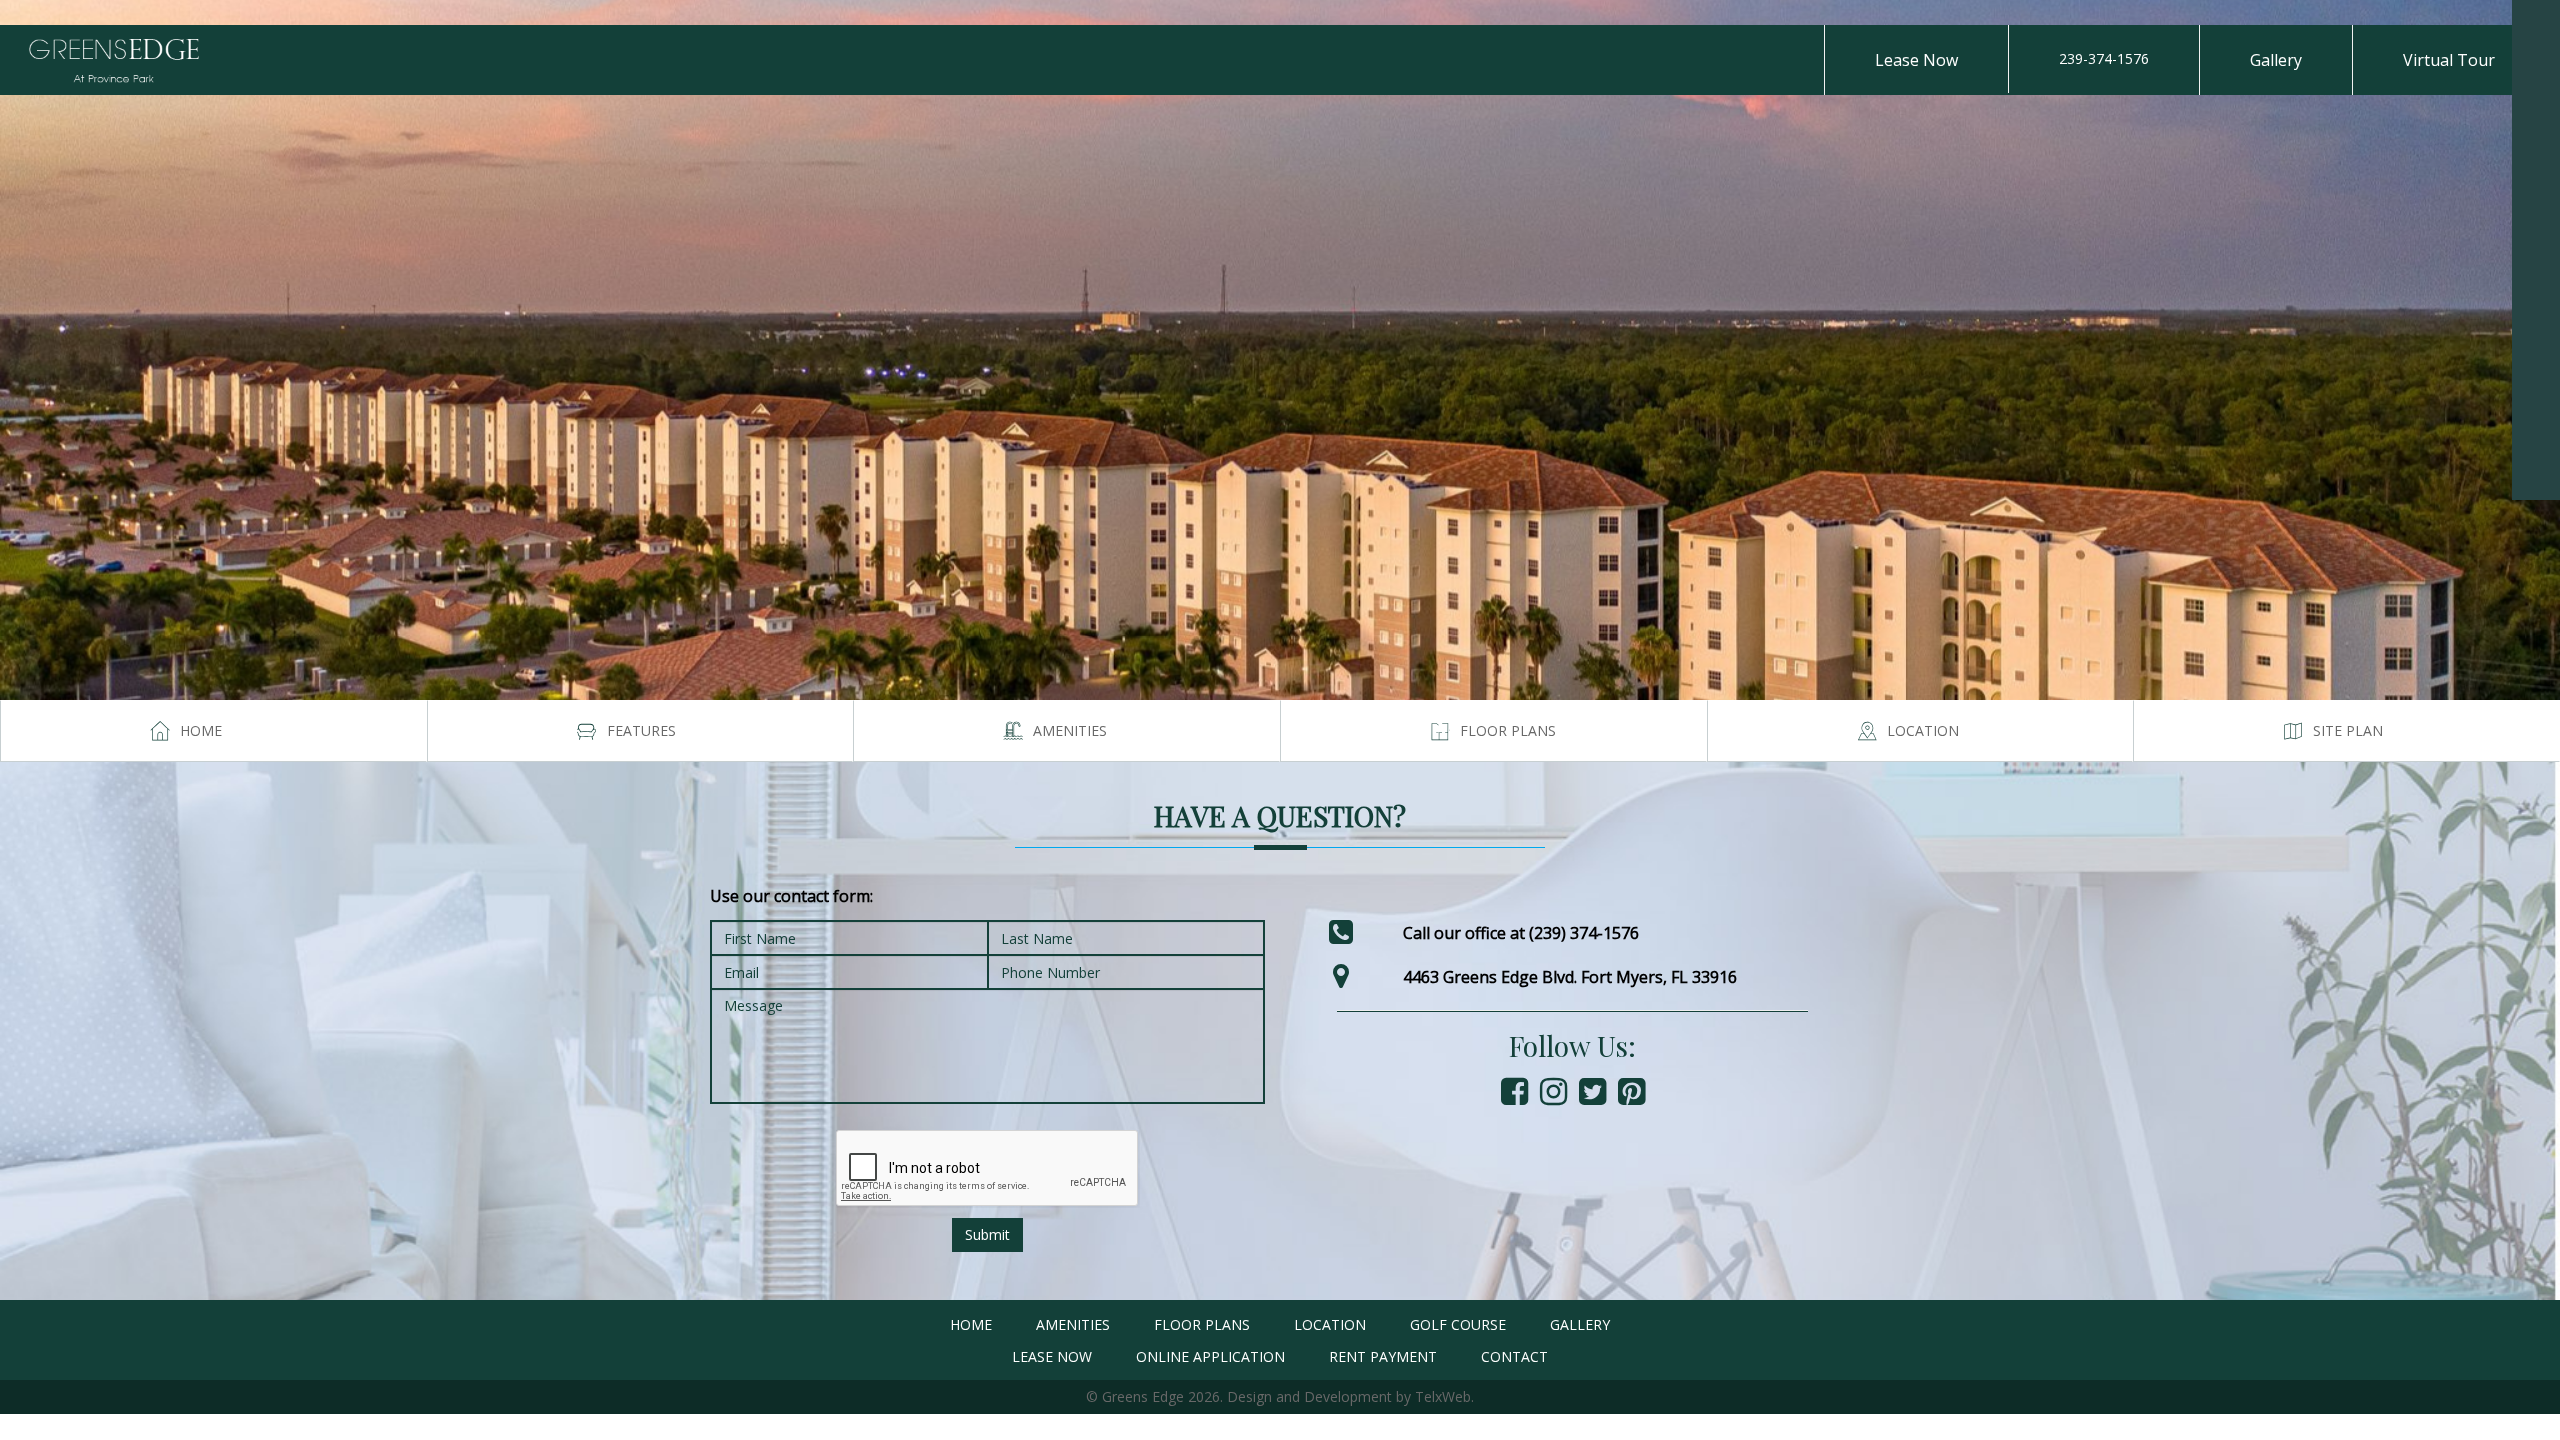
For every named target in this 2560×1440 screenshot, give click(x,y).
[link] (2536, 24)
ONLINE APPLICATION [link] (1210, 1356)
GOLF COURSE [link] (1458, 1324)
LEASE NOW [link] (1052, 1356)
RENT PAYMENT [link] (1383, 1356)
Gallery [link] (2276, 60)
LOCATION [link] (1330, 1324)
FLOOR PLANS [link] (1202, 1324)
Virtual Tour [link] (2449, 60)
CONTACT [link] (1514, 1356)
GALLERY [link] (1580, 1324)
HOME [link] (971, 1324)
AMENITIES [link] (1073, 1324)
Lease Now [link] (1916, 60)
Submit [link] (987, 1234)
